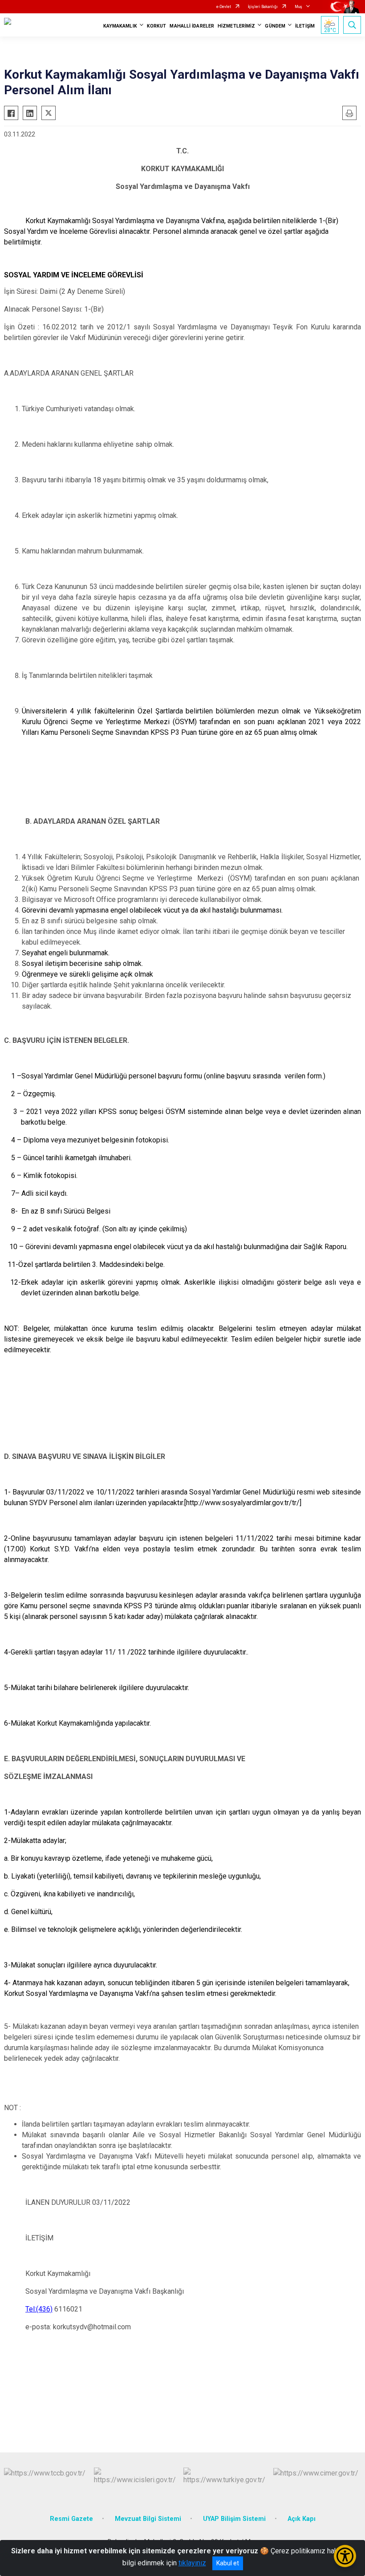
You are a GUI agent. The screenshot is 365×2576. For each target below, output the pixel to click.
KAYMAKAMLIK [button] (120, 26)
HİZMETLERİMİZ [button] (236, 26)
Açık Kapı (302, 2519)
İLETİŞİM (305, 26)
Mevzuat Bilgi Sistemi (148, 2519)
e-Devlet (224, 7)
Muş (298, 7)
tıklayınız (192, 2563)
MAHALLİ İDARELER (192, 26)
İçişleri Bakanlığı (263, 7)
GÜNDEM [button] (275, 26)
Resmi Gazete (71, 2519)
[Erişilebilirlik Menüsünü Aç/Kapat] (345, 2556)
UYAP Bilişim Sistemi (234, 2519)
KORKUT (157, 26)
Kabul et (228, 2563)
